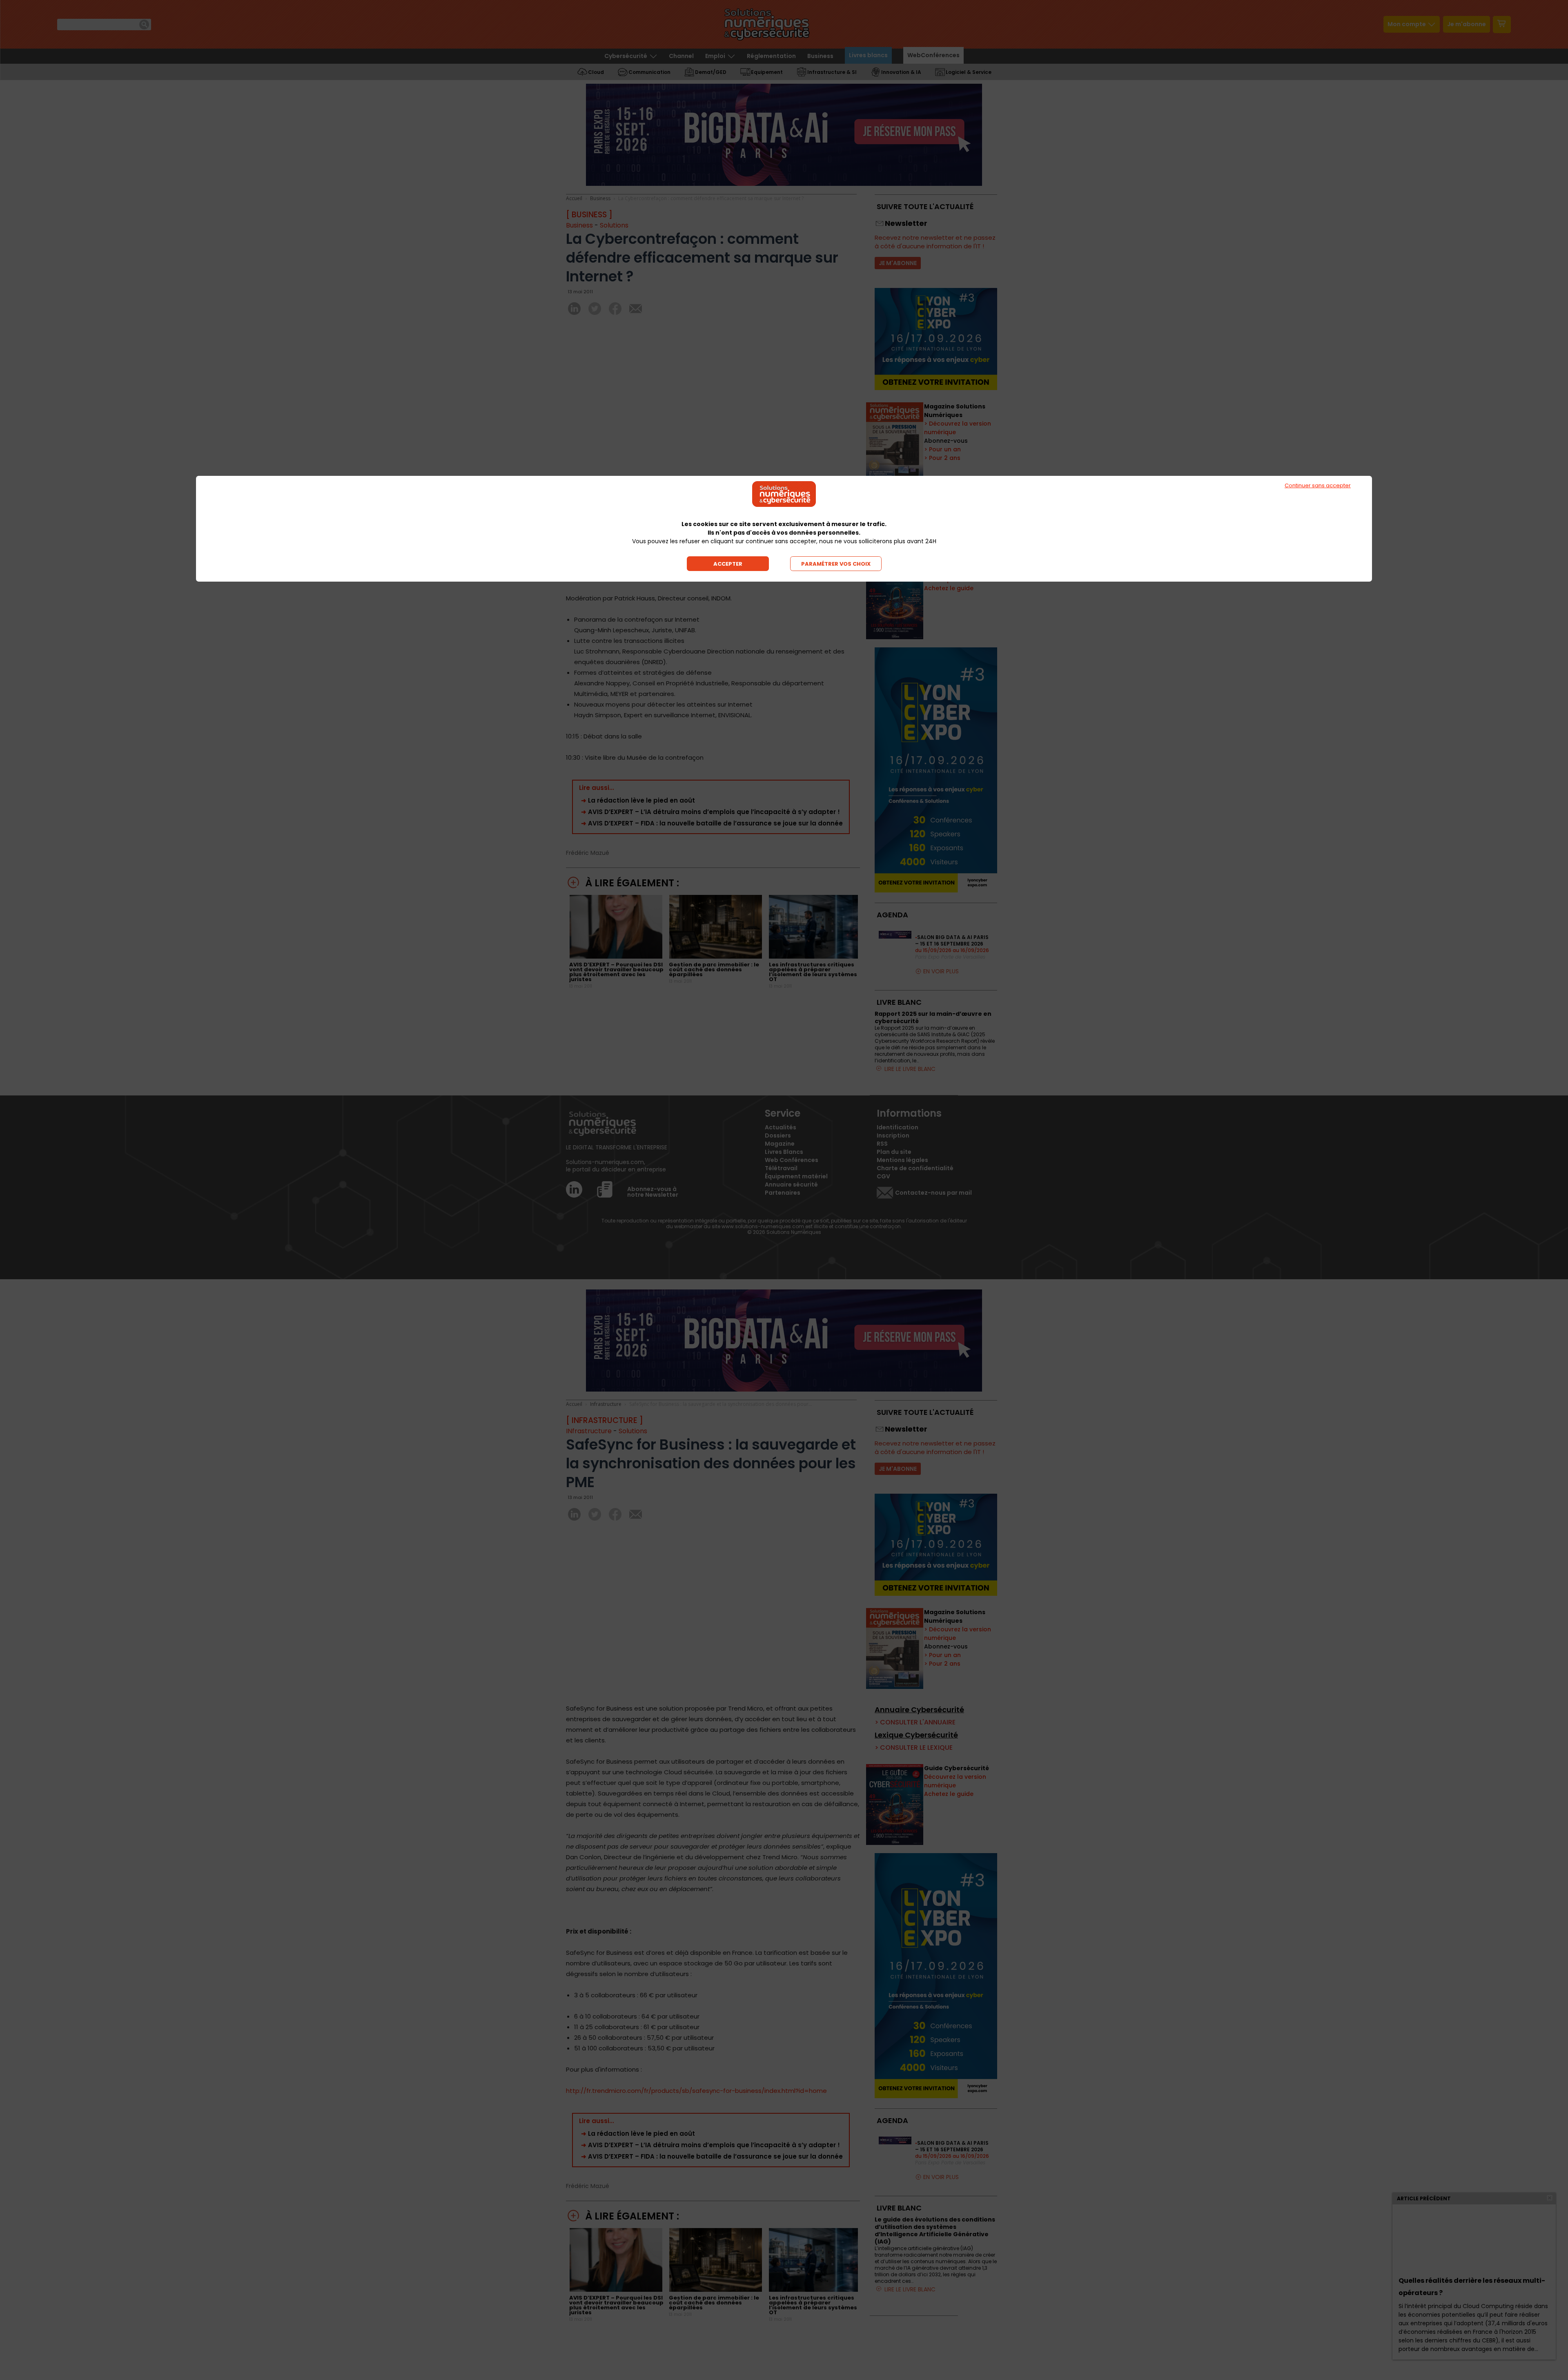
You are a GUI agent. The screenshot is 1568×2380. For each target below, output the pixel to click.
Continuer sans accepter (1318, 485)
